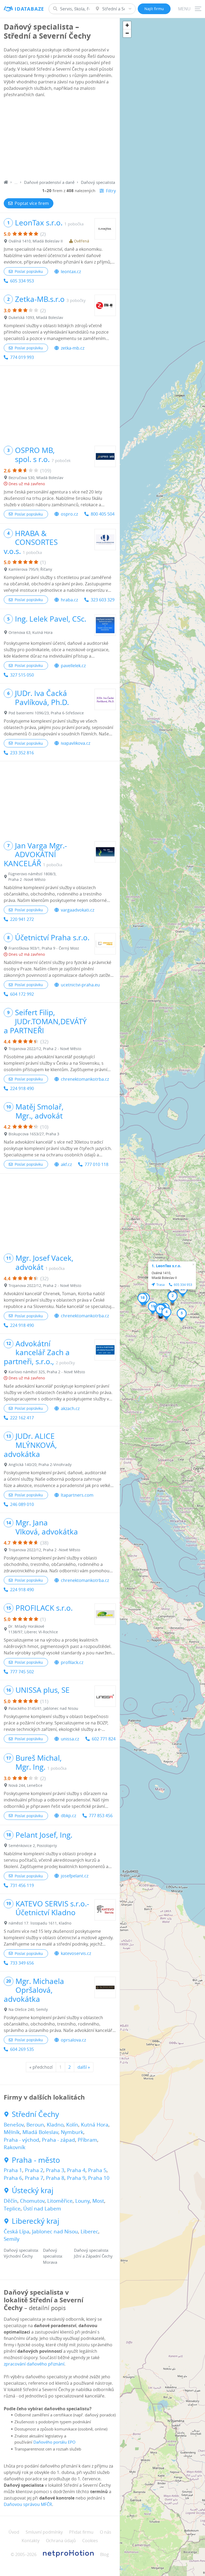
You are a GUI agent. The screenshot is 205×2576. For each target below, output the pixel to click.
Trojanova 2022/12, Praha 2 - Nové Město (45, 1049)
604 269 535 (22, 2049)
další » (84, 2067)
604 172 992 (22, 994)
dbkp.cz (68, 1816)
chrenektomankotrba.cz (85, 1079)
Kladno (55, 2125)
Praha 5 (97, 2170)
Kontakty (31, 2541)
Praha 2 (34, 2170)
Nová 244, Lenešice (25, 1785)
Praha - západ (58, 2140)
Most (98, 2201)
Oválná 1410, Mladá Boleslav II (36, 241)
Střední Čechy (35, 2114)
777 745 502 (22, 1672)
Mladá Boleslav (40, 2132)
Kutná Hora (95, 2125)
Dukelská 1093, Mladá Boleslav (36, 317)
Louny (82, 2201)
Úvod (14, 2532)
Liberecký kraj (36, 2221)
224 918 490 (22, 1088)
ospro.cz (69, 514)
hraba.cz (69, 600)
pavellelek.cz (73, 666)
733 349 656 (22, 1963)
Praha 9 (76, 2178)
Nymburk (72, 2132)
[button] (173, 1298)
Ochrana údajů (61, 2541)
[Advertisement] (60, 139)
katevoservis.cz (76, 1953)
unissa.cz (70, 1739)
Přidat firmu (81, 2532)
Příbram (87, 2140)
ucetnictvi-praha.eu (80, 985)
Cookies (90, 2541)
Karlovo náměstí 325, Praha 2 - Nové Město (47, 1372)
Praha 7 (34, 2178)
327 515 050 (22, 675)
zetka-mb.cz (73, 348)
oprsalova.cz (73, 2040)
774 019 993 (22, 357)
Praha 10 (99, 2178)
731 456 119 (22, 1885)
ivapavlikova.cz (76, 743)
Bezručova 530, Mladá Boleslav (36, 478)
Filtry (111, 191)
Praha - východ (21, 2140)
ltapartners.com (77, 1495)
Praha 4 (76, 2170)
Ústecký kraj (33, 2190)
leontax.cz (71, 272)
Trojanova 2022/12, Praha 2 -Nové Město (44, 1550)
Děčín (11, 2201)
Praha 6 (13, 2178)
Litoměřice (60, 2201)
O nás (106, 2532)
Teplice (12, 2209)
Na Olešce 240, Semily (28, 2009)
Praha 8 (55, 2178)
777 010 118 (96, 1164)
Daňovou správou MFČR (28, 2504)
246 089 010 (22, 1504)
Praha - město (36, 2160)
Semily (12, 2239)
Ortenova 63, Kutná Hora (31, 632)
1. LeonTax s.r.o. (166, 1266)
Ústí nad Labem (42, 2209)
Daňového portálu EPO (54, 2442)
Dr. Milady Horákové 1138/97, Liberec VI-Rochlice (33, 1629)
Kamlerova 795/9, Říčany (30, 569)
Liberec (89, 2231)
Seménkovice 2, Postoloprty (33, 1846)
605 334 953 (22, 281)
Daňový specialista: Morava (53, 2256)
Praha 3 (55, 2170)
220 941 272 (22, 919)
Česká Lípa (17, 2231)
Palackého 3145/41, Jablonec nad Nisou (43, 1708)
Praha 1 (13, 2170)
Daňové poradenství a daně (49, 182)
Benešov (14, 2125)
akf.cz (66, 1164)
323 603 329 (103, 600)
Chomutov (32, 2201)
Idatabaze (29, 9)
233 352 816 (22, 753)
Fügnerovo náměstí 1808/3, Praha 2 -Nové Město (32, 877)
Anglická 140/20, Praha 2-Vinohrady (40, 1465)
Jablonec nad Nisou (55, 2231)
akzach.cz (70, 1408)
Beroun (35, 2125)
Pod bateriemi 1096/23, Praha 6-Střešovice (46, 713)
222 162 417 (22, 1418)
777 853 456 (101, 1816)
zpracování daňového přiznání (34, 2364)
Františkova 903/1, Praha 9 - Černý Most (44, 948)
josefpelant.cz (75, 1876)
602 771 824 (104, 1739)
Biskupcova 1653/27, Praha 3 (34, 1134)
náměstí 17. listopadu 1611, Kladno (40, 1923)
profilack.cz (72, 1662)
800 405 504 (103, 514)
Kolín (72, 2125)
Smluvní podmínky (44, 2532)
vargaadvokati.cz (78, 910)
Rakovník (15, 2147)
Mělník (12, 2132)
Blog (105, 2554)
